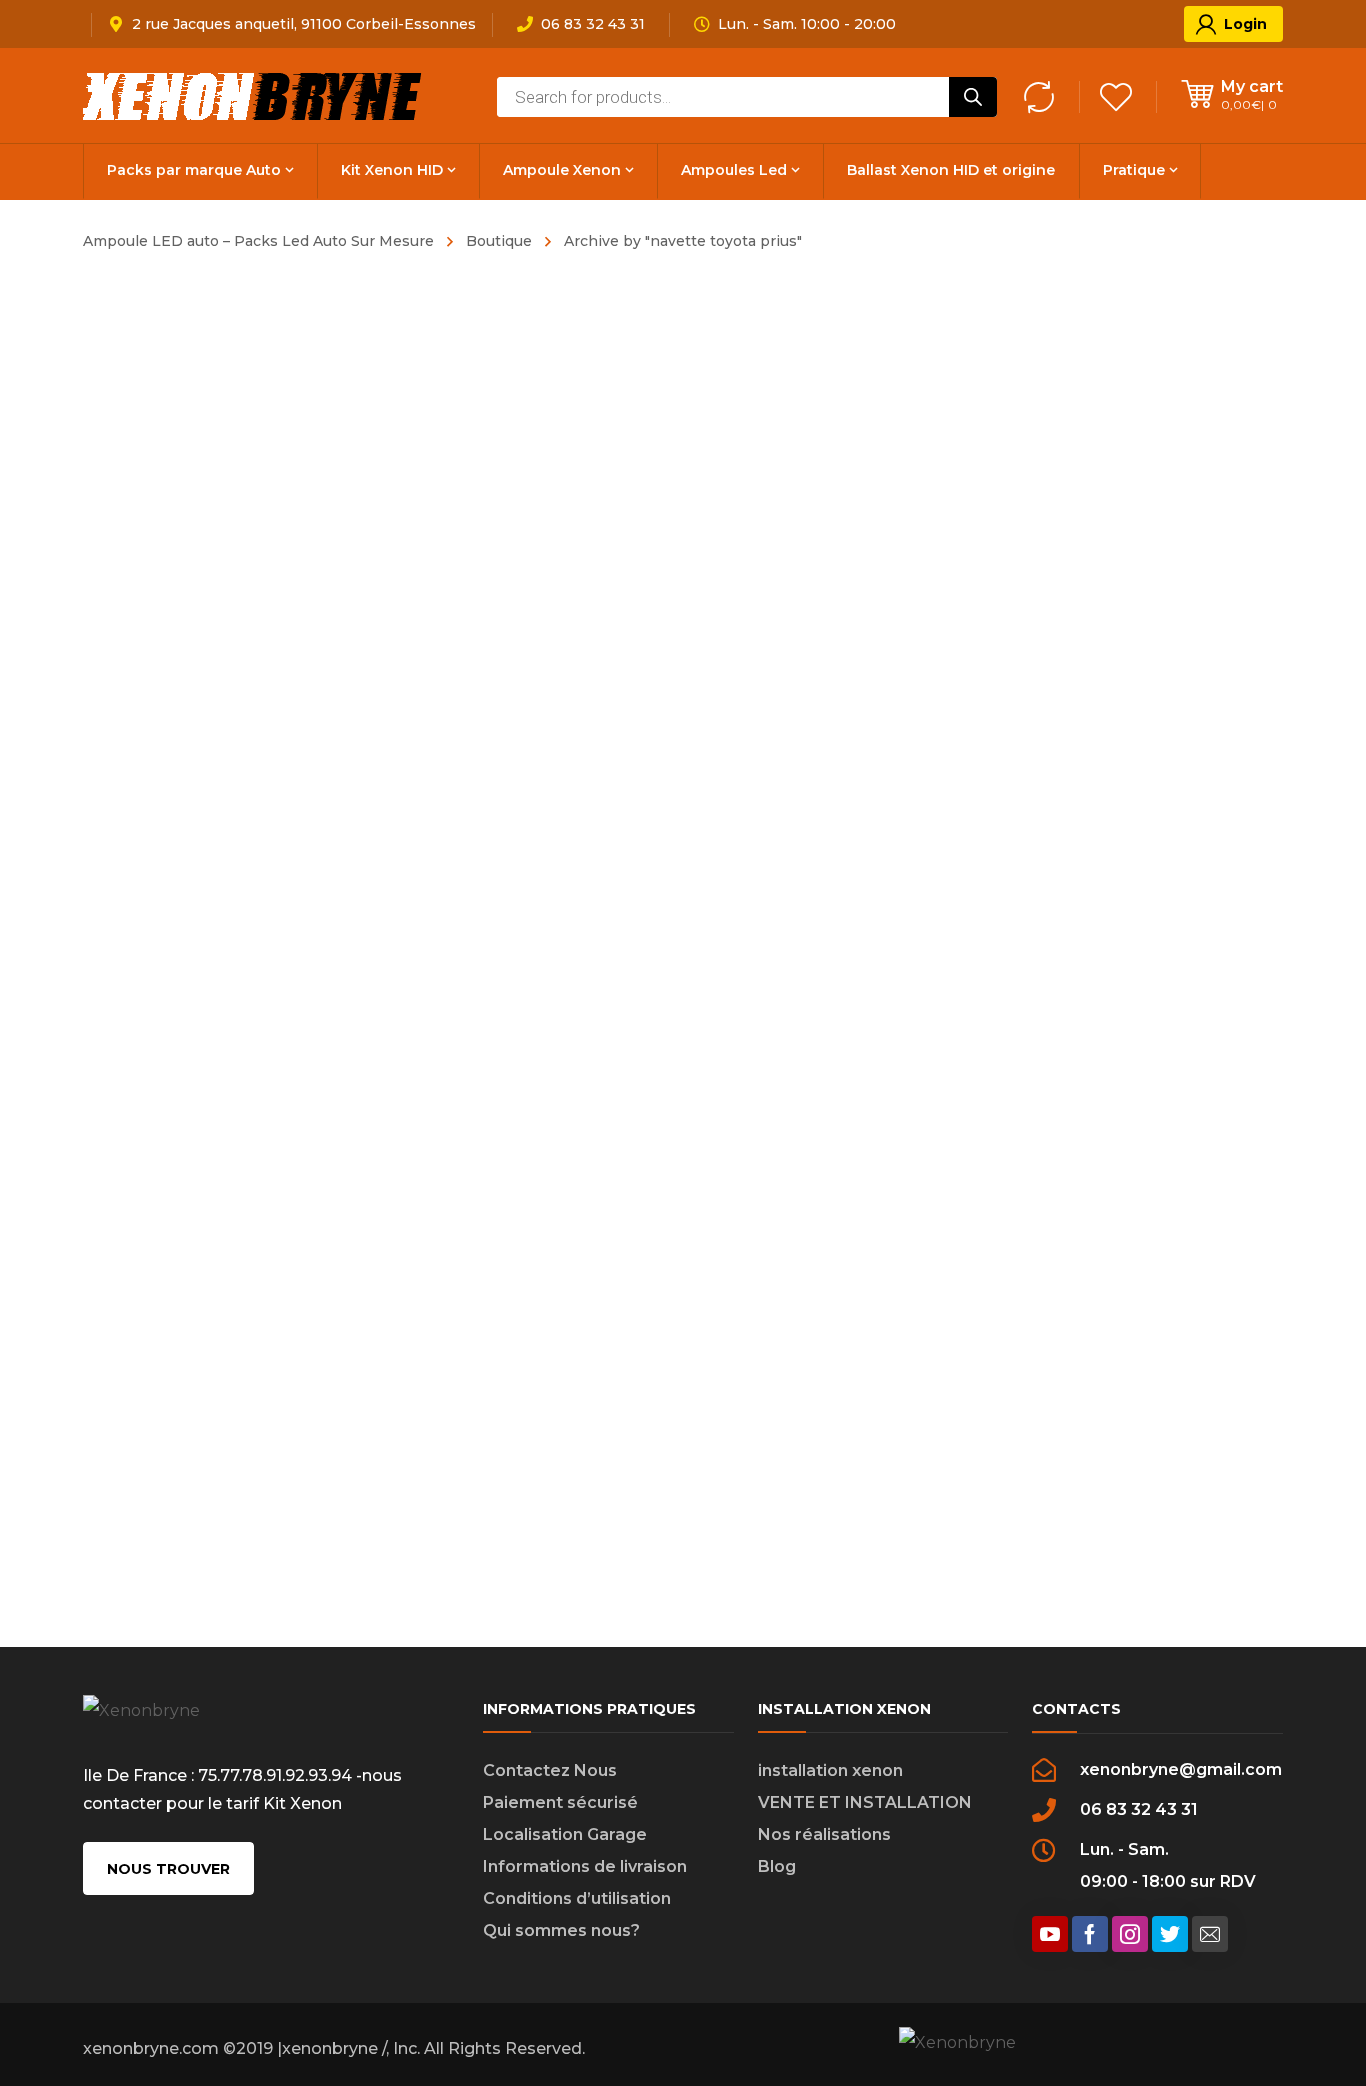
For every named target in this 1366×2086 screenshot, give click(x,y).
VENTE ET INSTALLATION (865, 1802)
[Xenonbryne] (254, 95)
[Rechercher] (973, 97)
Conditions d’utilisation (577, 1898)
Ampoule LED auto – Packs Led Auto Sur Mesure (258, 241)
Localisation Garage (565, 1834)
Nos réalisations (824, 1834)
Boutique (499, 241)
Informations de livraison (585, 1866)
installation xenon (830, 1770)
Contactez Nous (550, 1770)
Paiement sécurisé (560, 1802)
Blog (777, 1866)
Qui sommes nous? (561, 1930)
